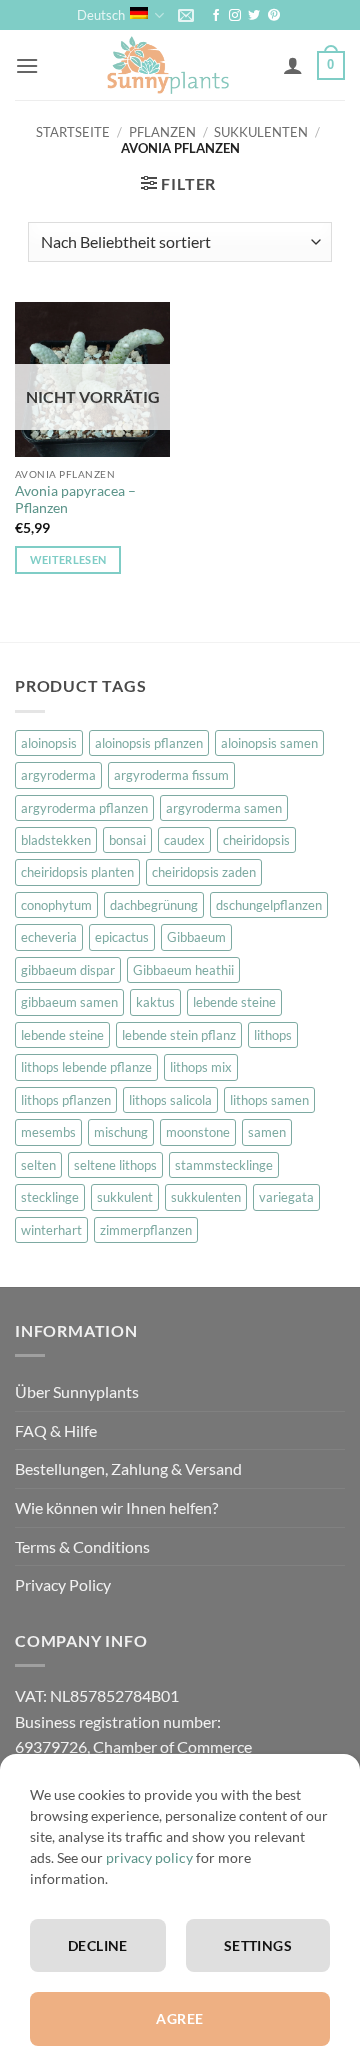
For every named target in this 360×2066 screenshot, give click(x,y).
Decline (98, 1945)
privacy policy (149, 1857)
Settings (258, 1945)
